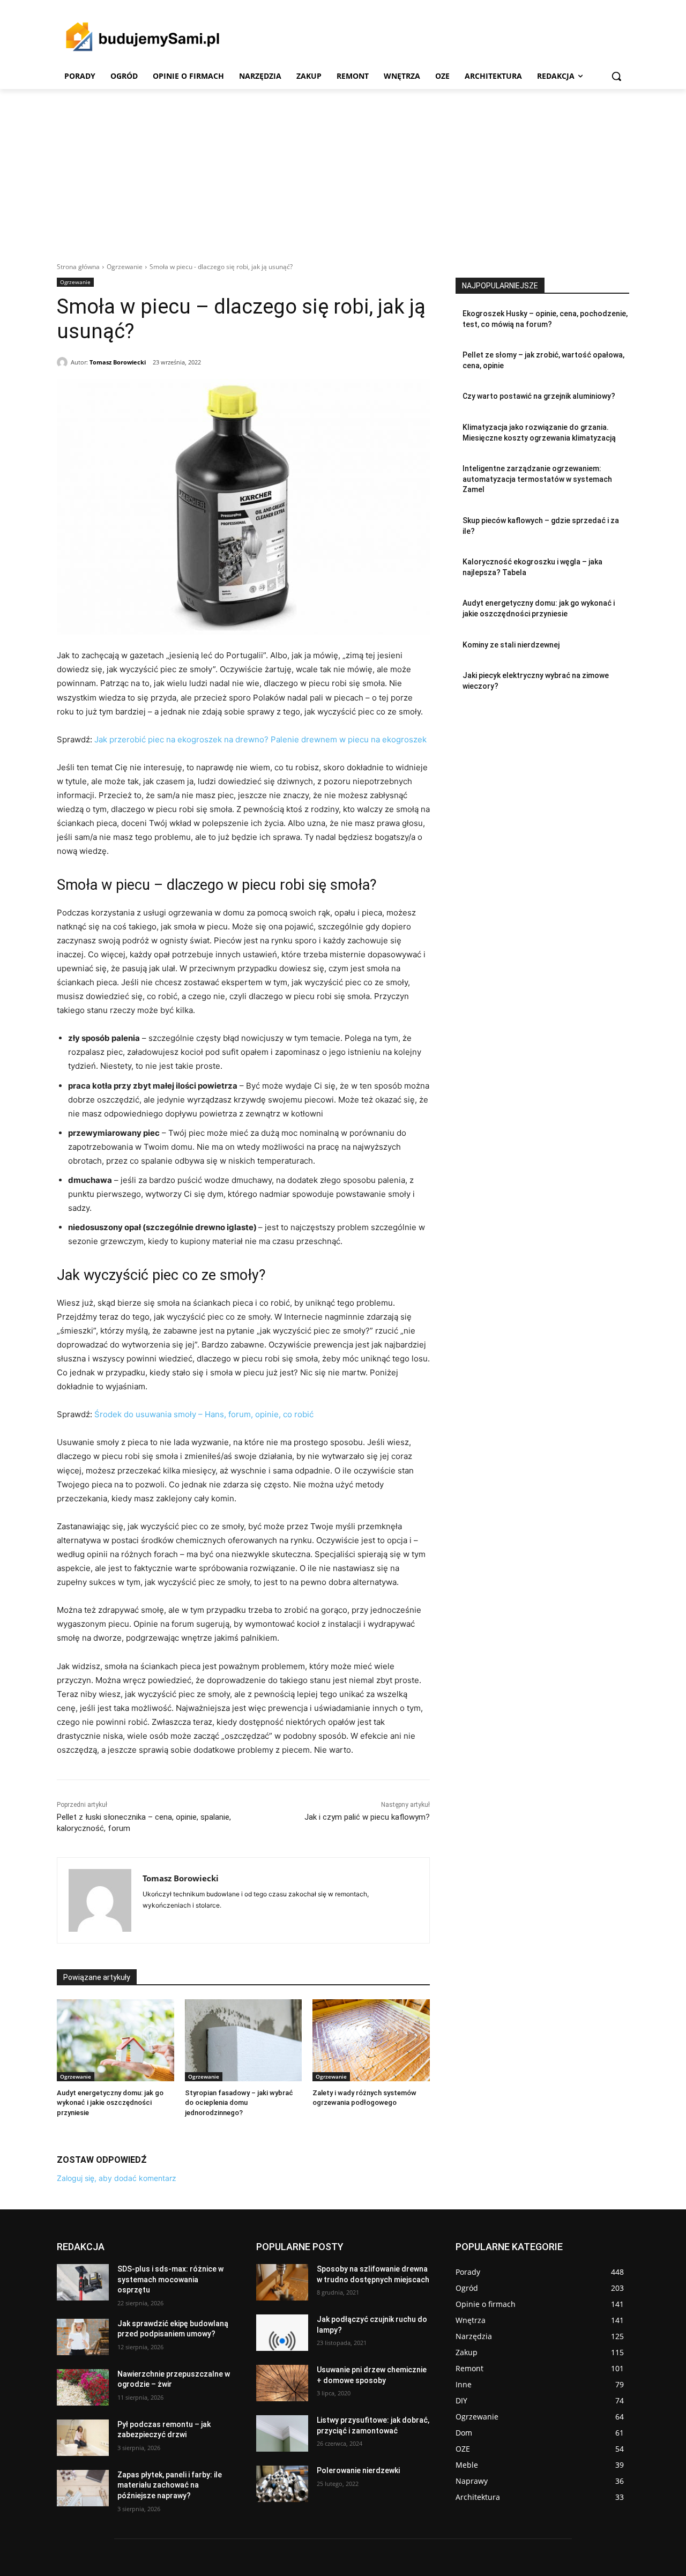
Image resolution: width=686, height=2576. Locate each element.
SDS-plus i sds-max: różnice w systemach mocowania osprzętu (170, 2279)
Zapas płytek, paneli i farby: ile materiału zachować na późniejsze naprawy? (170, 2485)
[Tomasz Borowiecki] (64, 362)
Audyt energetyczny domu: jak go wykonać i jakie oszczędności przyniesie (110, 2102)
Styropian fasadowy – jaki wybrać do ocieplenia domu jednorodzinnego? (239, 2102)
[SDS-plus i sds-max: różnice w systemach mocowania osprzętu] (83, 2282)
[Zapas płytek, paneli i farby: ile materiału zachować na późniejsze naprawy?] (83, 2488)
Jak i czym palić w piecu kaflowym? (367, 1817)
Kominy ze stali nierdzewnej (511, 645)
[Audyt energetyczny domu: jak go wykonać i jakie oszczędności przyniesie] (115, 2040)
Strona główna (78, 267)
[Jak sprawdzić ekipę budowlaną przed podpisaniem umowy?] (83, 2337)
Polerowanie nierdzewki (358, 2470)
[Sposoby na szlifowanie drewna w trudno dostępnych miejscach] (282, 2282)
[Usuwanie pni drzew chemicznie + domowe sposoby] (282, 2383)
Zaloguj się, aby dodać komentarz (117, 2178)
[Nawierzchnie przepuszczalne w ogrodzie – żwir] (83, 2387)
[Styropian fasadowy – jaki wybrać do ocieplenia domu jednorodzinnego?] (244, 2040)
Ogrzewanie (125, 267)
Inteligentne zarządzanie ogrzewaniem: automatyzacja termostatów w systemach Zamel (537, 479)
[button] (616, 76)
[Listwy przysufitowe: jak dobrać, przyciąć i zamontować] (282, 2433)
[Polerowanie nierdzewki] (282, 2484)
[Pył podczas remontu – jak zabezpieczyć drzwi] (83, 2438)
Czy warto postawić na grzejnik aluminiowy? (539, 396)
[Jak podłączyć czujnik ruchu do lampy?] (282, 2333)
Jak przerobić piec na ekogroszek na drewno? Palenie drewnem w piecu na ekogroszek (260, 739)
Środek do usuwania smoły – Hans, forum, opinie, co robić (204, 1414)
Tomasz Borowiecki (118, 362)
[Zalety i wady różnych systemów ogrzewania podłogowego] (371, 2040)
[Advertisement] (343, 169)
